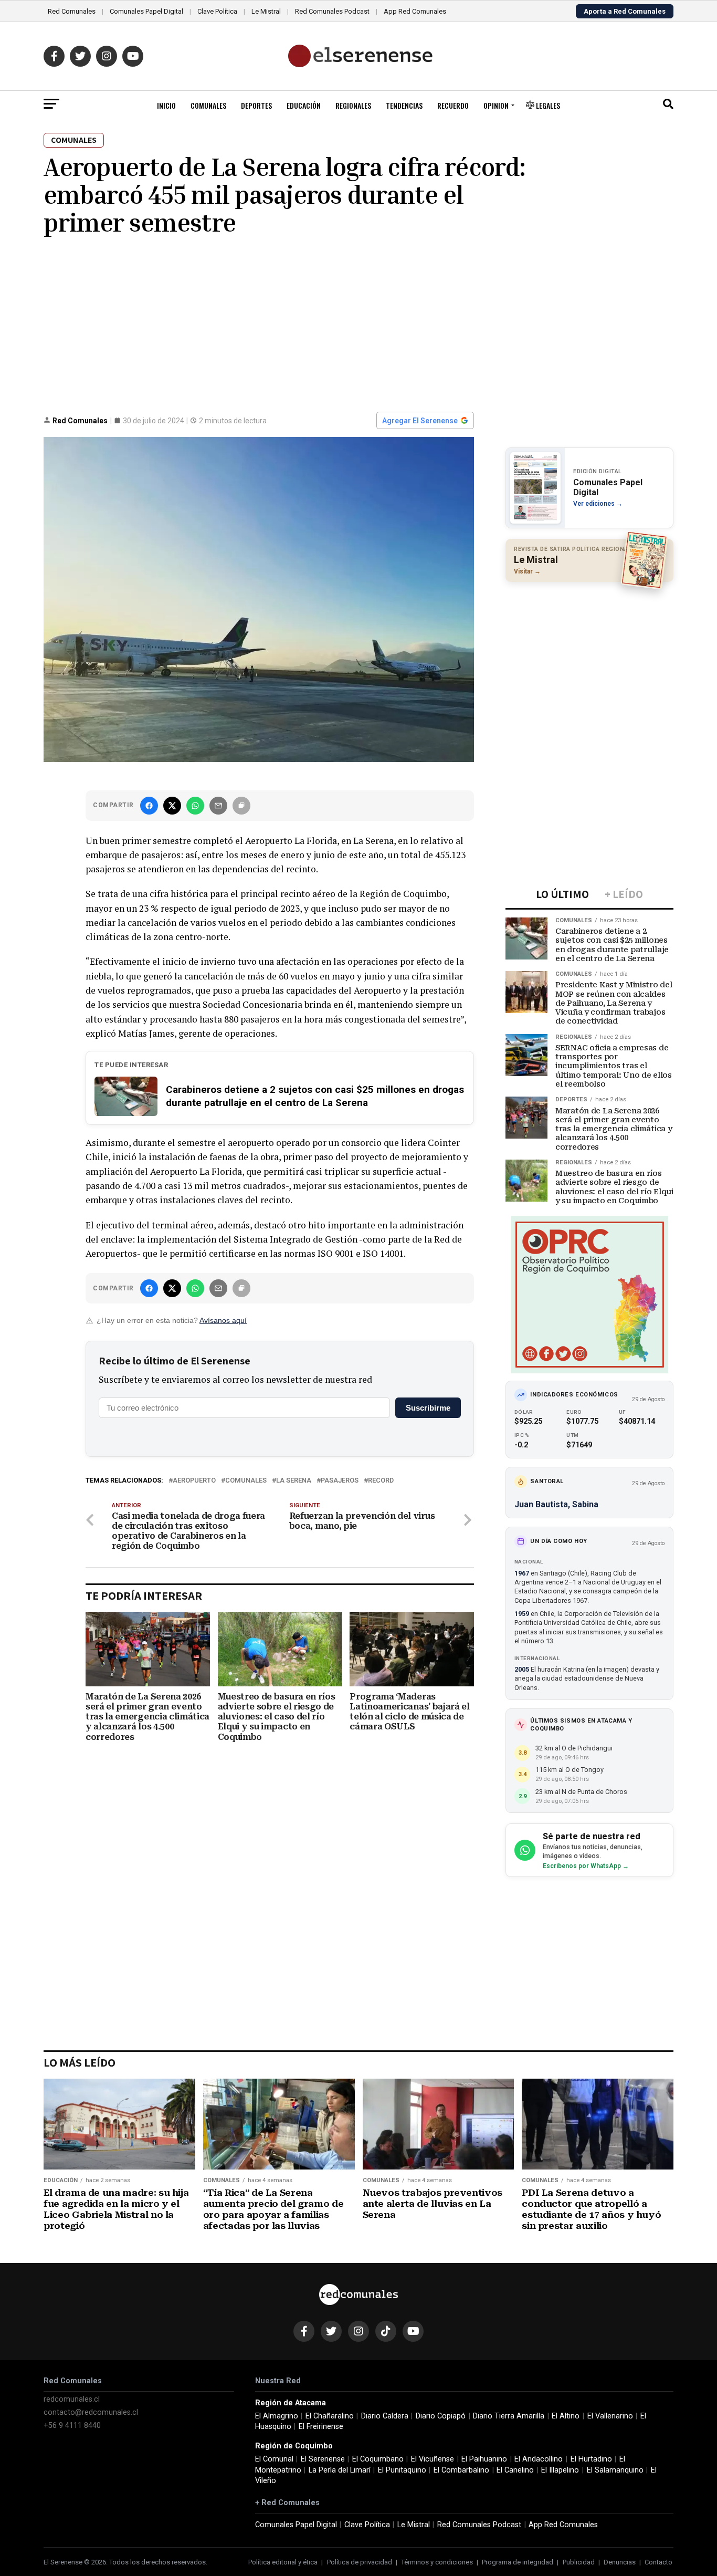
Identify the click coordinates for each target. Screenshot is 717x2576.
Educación (304, 105)
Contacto (658, 2562)
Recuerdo (453, 105)
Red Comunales (72, 11)
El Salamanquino (615, 2470)
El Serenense (323, 2459)
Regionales (353, 105)
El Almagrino (277, 2416)
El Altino (566, 2416)
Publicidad (579, 2562)
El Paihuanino (484, 2459)
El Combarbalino (461, 2470)
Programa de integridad (518, 2562)
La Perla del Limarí (340, 2470)
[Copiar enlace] (241, 806)
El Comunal (274, 2459)
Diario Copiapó (441, 2416)
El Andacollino (539, 2459)
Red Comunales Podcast (332, 11)
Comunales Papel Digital (146, 11)
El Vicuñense (433, 2459)
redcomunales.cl (72, 2399)
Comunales (208, 105)
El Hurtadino (591, 2459)
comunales (246, 1481)
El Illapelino (560, 2470)
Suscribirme (428, 1408)
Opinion (496, 105)
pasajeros (340, 1481)
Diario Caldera (385, 2416)
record (381, 1481)
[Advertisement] (358, 322)
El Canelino (515, 2470)
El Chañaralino (330, 2416)
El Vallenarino (610, 2416)
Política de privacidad (360, 2562)
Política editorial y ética (283, 2562)
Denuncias (620, 2562)
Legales (547, 105)
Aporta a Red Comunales (625, 11)
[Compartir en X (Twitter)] (172, 806)
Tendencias (404, 105)
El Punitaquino (402, 2470)
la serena (294, 1481)
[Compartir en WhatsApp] (195, 806)
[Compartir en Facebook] (149, 806)
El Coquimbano (378, 2459)
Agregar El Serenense (420, 421)
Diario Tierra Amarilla (509, 2416)
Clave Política (217, 11)
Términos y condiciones (437, 2562)
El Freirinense (321, 2427)
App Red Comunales (415, 11)
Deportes (256, 105)
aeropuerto (194, 1481)
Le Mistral (266, 11)
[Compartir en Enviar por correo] (218, 806)
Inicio (166, 105)
